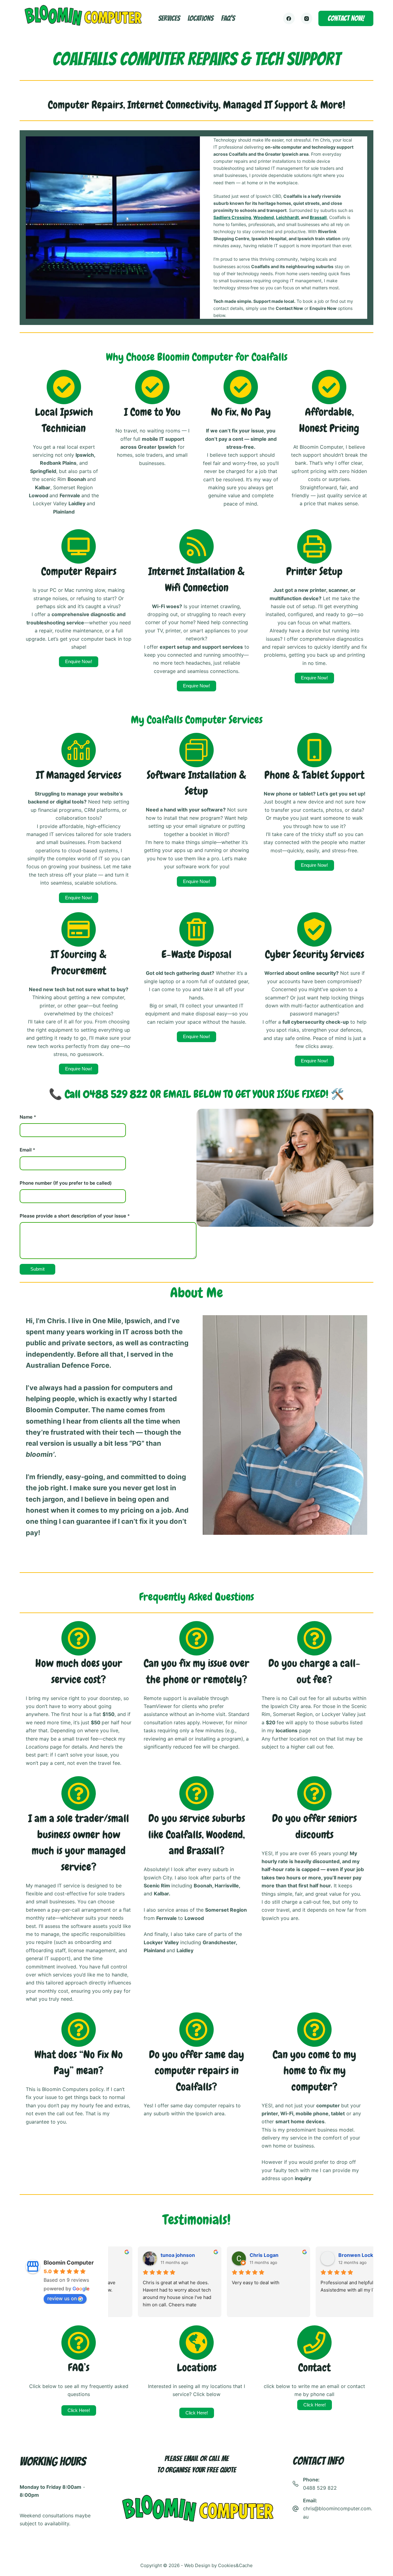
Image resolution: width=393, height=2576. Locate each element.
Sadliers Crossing (232, 217)
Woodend (264, 217)
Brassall (318, 217)
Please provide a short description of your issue (75, 1216)
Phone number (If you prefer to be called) (66, 1183)
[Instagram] (307, 18)
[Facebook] (289, 18)
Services (169, 18)
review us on (62, 2298)
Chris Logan (236, 2255)
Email (27, 1150)
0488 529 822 (320, 2488)
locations (200, 18)
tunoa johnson (150, 2255)
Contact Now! (346, 18)
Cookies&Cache (235, 2565)
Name (28, 1117)
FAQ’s (228, 18)
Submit (37, 1269)
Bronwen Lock (328, 2255)
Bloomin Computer (69, 2263)
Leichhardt (287, 217)
